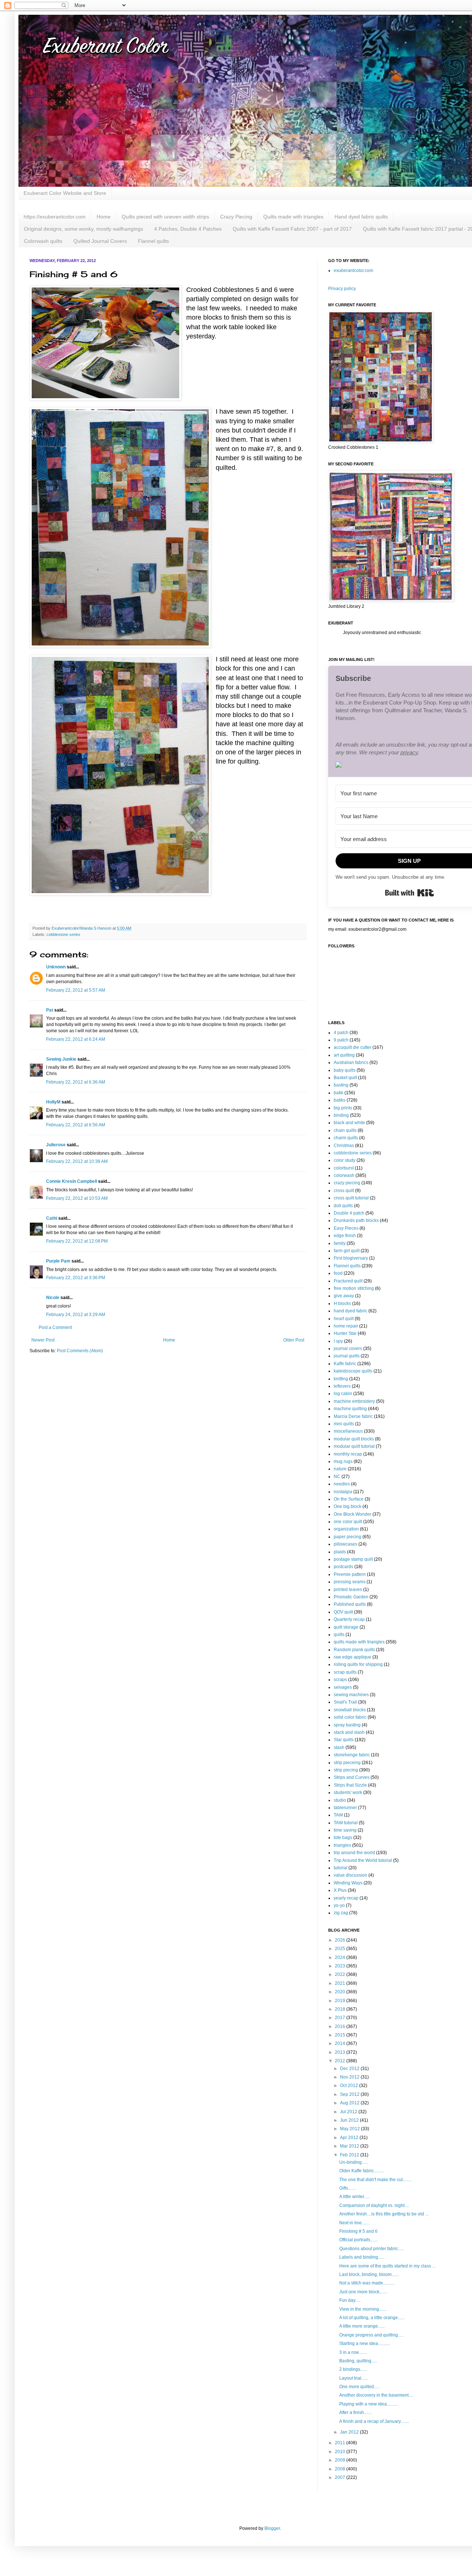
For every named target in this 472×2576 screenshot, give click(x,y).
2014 (341, 2043)
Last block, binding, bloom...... (369, 2274)
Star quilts (344, 1740)
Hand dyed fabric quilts (361, 217)
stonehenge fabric (352, 1755)
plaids (340, 1552)
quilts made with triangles (359, 1642)
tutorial (341, 1868)
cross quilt (344, 1191)
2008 (341, 2469)
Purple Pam (58, 1261)
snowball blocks (350, 1710)
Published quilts (350, 1604)
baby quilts (345, 1070)
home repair (346, 1326)
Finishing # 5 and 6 (358, 2231)
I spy (338, 1341)
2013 (341, 2052)
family (340, 1243)
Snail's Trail (345, 1702)
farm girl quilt (347, 1251)
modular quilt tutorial (354, 1446)
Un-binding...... (354, 2162)
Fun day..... (350, 2300)
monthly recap (348, 1454)
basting (341, 1085)
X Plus (340, 1890)
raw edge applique (353, 1657)
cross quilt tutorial (351, 1198)
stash (339, 1747)
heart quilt (344, 1319)
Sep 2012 (350, 2094)
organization (346, 1529)
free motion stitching (354, 1288)
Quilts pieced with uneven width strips (165, 217)
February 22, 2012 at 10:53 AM (77, 1198)
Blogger (272, 2528)
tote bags (343, 1838)
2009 (341, 2460)
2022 (341, 1974)
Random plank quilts (354, 1650)
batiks (340, 1100)
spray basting (347, 1725)
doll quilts (343, 1206)
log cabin (343, 1394)
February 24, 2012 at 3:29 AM (76, 1315)
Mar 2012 (350, 2146)
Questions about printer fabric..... (372, 2249)
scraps (340, 1680)
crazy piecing (347, 1183)
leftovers (342, 1386)
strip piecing (346, 1770)
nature (340, 1469)
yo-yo (339, 1905)
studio (340, 1800)
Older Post (294, 1340)
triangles (342, 1845)
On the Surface (349, 1499)
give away (344, 1296)
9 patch (341, 1040)
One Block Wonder (353, 1514)
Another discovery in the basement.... (376, 2395)
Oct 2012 (350, 2086)
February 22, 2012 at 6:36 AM (76, 1082)
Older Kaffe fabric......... (362, 2171)
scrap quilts (345, 1672)
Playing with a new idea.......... (369, 2404)
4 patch (341, 1033)
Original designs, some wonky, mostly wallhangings (84, 229)
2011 (341, 2443)
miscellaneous (348, 1431)
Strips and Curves (352, 1777)
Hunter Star (345, 1333)
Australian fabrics (351, 1063)
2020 (341, 1992)
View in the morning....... (363, 2309)
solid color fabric (350, 1717)
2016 (341, 2026)
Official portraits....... (359, 2240)
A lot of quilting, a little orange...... (372, 2318)
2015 (341, 2035)
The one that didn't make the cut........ (375, 2180)
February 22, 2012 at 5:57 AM (76, 990)
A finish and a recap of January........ (374, 2421)
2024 (341, 1957)
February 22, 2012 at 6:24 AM (76, 1039)
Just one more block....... (363, 2292)
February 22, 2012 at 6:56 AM (76, 1125)
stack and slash (349, 1732)
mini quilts (344, 1424)
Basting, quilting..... (358, 2361)
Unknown (56, 967)
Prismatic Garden (351, 1597)
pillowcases (346, 1544)
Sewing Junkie (61, 1059)
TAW (338, 1815)
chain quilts (345, 1130)
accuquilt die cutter (353, 1047)
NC (337, 1477)
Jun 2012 (350, 2120)
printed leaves (348, 1590)
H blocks (342, 1304)
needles (342, 1484)
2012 (341, 2061)
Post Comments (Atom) (80, 1351)
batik (339, 1093)
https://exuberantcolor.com (55, 217)
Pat (50, 1010)
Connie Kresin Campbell (72, 1181)
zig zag (341, 1913)
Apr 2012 (350, 2138)
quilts (339, 1635)
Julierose (56, 1145)
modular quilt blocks (354, 1439)
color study (345, 1160)
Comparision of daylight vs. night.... (374, 2205)
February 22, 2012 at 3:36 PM (76, 1278)
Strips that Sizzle (350, 1785)
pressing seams (350, 1582)
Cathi (52, 1218)
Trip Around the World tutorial (363, 1860)
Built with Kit (409, 893)
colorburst (344, 1168)
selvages (343, 1687)
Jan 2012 (350, 2432)
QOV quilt (343, 1612)
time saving (345, 1830)
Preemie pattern (350, 1574)
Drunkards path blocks (356, 1220)
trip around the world (354, 1853)
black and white (349, 1123)
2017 (341, 2018)
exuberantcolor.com (353, 271)
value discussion (350, 1875)
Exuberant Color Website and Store (65, 193)
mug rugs (343, 1461)
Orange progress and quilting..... (371, 2335)
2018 (341, 2009)
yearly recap (346, 1898)
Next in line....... (354, 2223)
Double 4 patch (349, 1213)
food (338, 1273)
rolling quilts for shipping (358, 1664)
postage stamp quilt (353, 1559)
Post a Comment (55, 1327)
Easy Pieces (346, 1228)
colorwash (344, 1175)
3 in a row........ (353, 2352)
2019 (341, 2001)
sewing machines (351, 1695)
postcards (343, 1567)
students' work (348, 1792)
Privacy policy (342, 289)
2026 (341, 1940)
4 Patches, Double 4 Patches (188, 229)
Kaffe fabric (345, 1364)
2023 (341, 1966)
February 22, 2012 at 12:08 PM (77, 1241)
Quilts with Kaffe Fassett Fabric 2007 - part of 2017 (292, 229)
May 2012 (350, 2129)
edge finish (345, 1236)
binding (341, 1115)
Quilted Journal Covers (100, 241)
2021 (341, 1983)
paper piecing (348, 1537)
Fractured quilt (348, 1281)
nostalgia (343, 1492)
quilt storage (346, 1627)
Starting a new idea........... (365, 2343)
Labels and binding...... (362, 2257)
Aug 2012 (350, 2103)
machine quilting (350, 1409)
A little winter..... (354, 2197)
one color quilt (348, 1522)
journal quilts (347, 1356)
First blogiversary (351, 1258)
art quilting (344, 1055)
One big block (348, 1506)
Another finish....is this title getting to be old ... (384, 2214)
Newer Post (43, 1340)
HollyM (53, 1102)
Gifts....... (348, 2188)
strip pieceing (347, 1763)
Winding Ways (348, 1883)
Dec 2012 (350, 2069)
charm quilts (346, 1138)
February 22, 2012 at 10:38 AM (77, 1161)
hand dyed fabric (350, 1311)
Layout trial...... (354, 2378)
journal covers (348, 1349)
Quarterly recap (349, 1619)
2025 (341, 1949)
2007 (341, 2477)
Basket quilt (345, 1078)
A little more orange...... (362, 2326)
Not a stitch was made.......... (367, 2283)
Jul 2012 (349, 2112)
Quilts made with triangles (293, 217)
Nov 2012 (350, 2077)
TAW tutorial (346, 1823)
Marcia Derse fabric (353, 1416)
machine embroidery (354, 1401)
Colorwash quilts (43, 241)
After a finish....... (355, 2413)
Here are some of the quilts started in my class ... (387, 2266)
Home (104, 217)
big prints (343, 1108)
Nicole (53, 1298)
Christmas (344, 1146)
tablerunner (345, 1808)
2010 (341, 2452)
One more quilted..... (359, 2387)
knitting (341, 1379)
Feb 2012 (350, 2155)
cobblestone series (63, 934)
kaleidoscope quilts (353, 1371)
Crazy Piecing (236, 217)
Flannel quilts (153, 241)
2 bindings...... (353, 2369)
